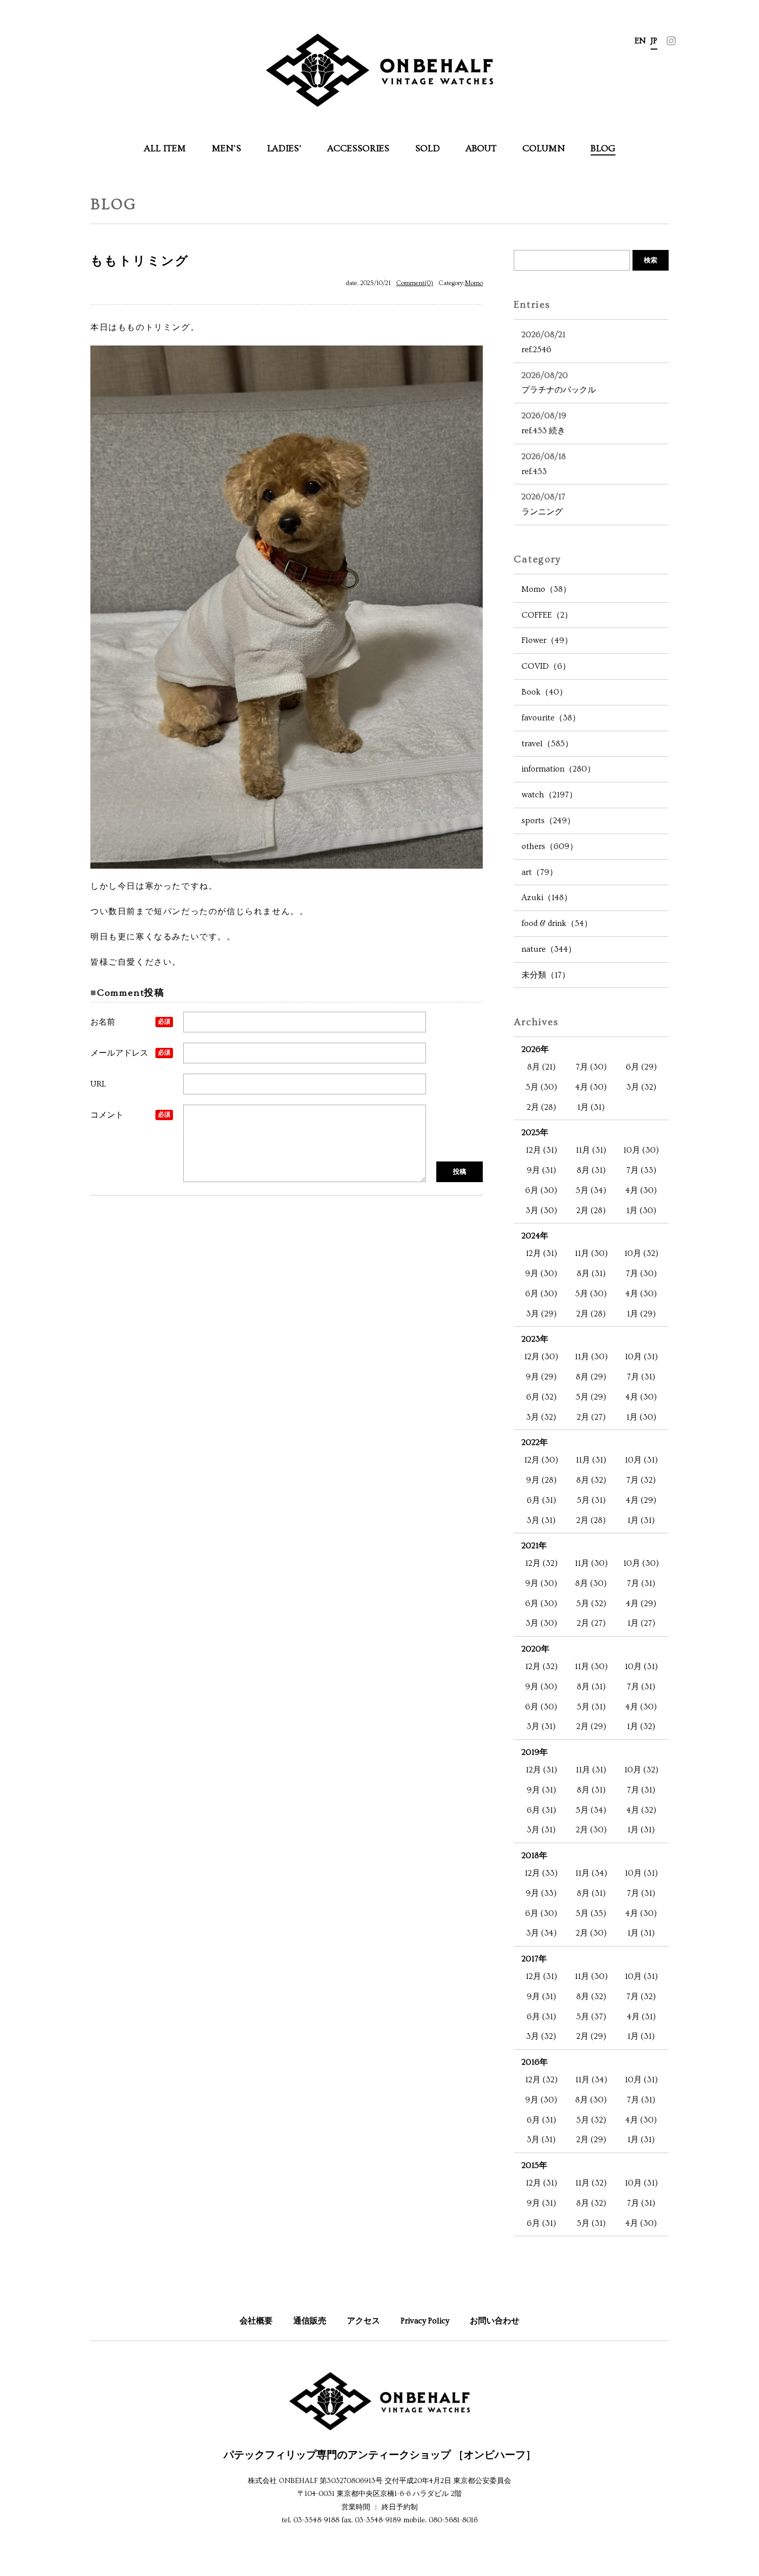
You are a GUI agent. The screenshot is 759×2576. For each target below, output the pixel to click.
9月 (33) (541, 1893)
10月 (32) (641, 1253)
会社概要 (256, 2321)
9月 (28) (541, 1480)
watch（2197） (549, 795)
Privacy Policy (425, 2321)
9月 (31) (541, 1170)
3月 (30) (541, 1211)
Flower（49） (547, 640)
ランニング (543, 504)
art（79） (540, 872)
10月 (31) (641, 1357)
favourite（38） (551, 718)
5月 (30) (541, 1087)
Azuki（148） (547, 898)
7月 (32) (641, 1480)
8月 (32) (591, 1480)
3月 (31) (541, 1520)
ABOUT (481, 148)
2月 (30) (591, 1830)
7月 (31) (641, 1377)
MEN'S (226, 148)
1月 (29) (641, 1314)
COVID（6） (546, 666)
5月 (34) (591, 1190)
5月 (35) (591, 1913)
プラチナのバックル (559, 383)
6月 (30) (541, 1190)
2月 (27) (591, 1417)
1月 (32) (641, 1726)
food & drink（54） (557, 923)
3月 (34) (541, 1933)
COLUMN (544, 148)
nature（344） (549, 949)
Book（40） (544, 692)
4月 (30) (591, 1087)
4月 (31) (641, 2017)
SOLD (428, 148)
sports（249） (548, 821)
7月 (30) (591, 1067)
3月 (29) (541, 1314)
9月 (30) (541, 1274)
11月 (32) (591, 2183)
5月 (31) (591, 1500)
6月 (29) (641, 1067)
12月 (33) (541, 1873)
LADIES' (284, 148)
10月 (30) (641, 1150)
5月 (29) (591, 1397)
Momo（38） (546, 589)
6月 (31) (541, 1500)
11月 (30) (591, 1253)
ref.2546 (543, 342)
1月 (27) (641, 1623)
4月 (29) (641, 1500)
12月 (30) (541, 1357)
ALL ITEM (165, 148)
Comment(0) (415, 283)
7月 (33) (641, 1170)
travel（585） (547, 744)
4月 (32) (641, 1810)
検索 (651, 260)
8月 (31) (591, 1170)
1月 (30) (641, 1211)
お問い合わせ (495, 2321)
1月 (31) (591, 1107)
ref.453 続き (544, 423)
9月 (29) (541, 1377)
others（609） (550, 846)
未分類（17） (546, 975)
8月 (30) (591, 1583)
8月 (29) (591, 1377)
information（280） (558, 769)
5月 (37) (591, 2017)
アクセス (363, 2321)
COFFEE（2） (547, 615)
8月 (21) (541, 1067)
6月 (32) (541, 1397)
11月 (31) (591, 1150)
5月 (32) (591, 1604)
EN (640, 41)
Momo (474, 283)
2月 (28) (541, 1107)
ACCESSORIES (358, 148)
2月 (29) (591, 1726)
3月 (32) (641, 1087)
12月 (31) (541, 1150)
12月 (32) (541, 1563)
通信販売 (310, 2321)
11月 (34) (591, 1873)
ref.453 (544, 464)
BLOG (603, 148)
